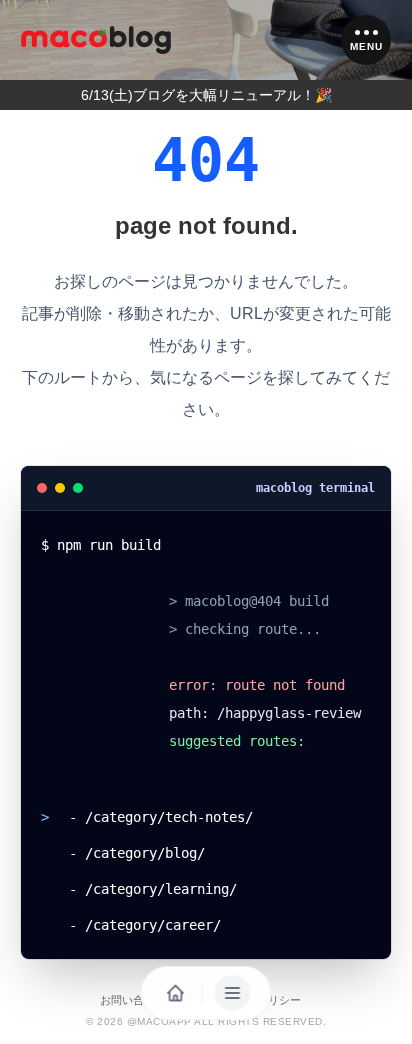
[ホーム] (96, 40)
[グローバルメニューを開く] (233, 993)
